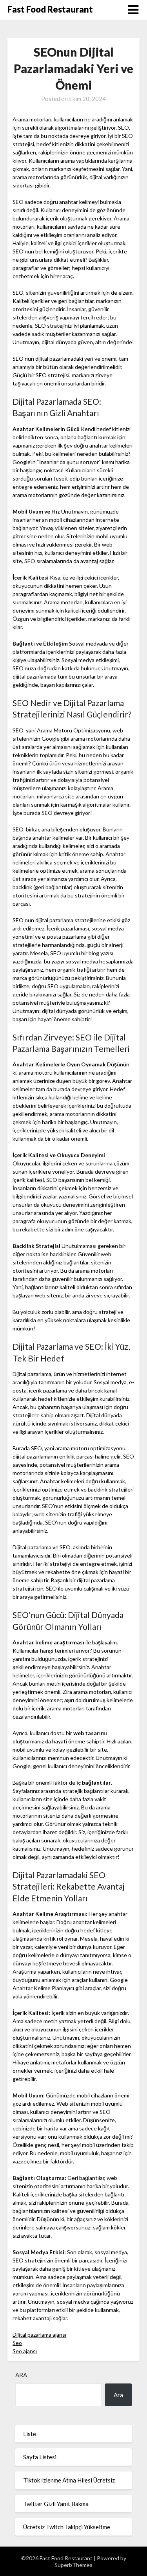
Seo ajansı (25, 2351)
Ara (21, 2375)
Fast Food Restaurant (50, 9)
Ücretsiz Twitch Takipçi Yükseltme (67, 2527)
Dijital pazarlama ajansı (39, 2335)
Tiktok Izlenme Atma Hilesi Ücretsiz (69, 2480)
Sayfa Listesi (40, 2457)
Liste (30, 2434)
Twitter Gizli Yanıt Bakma (56, 2504)
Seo (17, 2343)
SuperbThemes (73, 2565)
